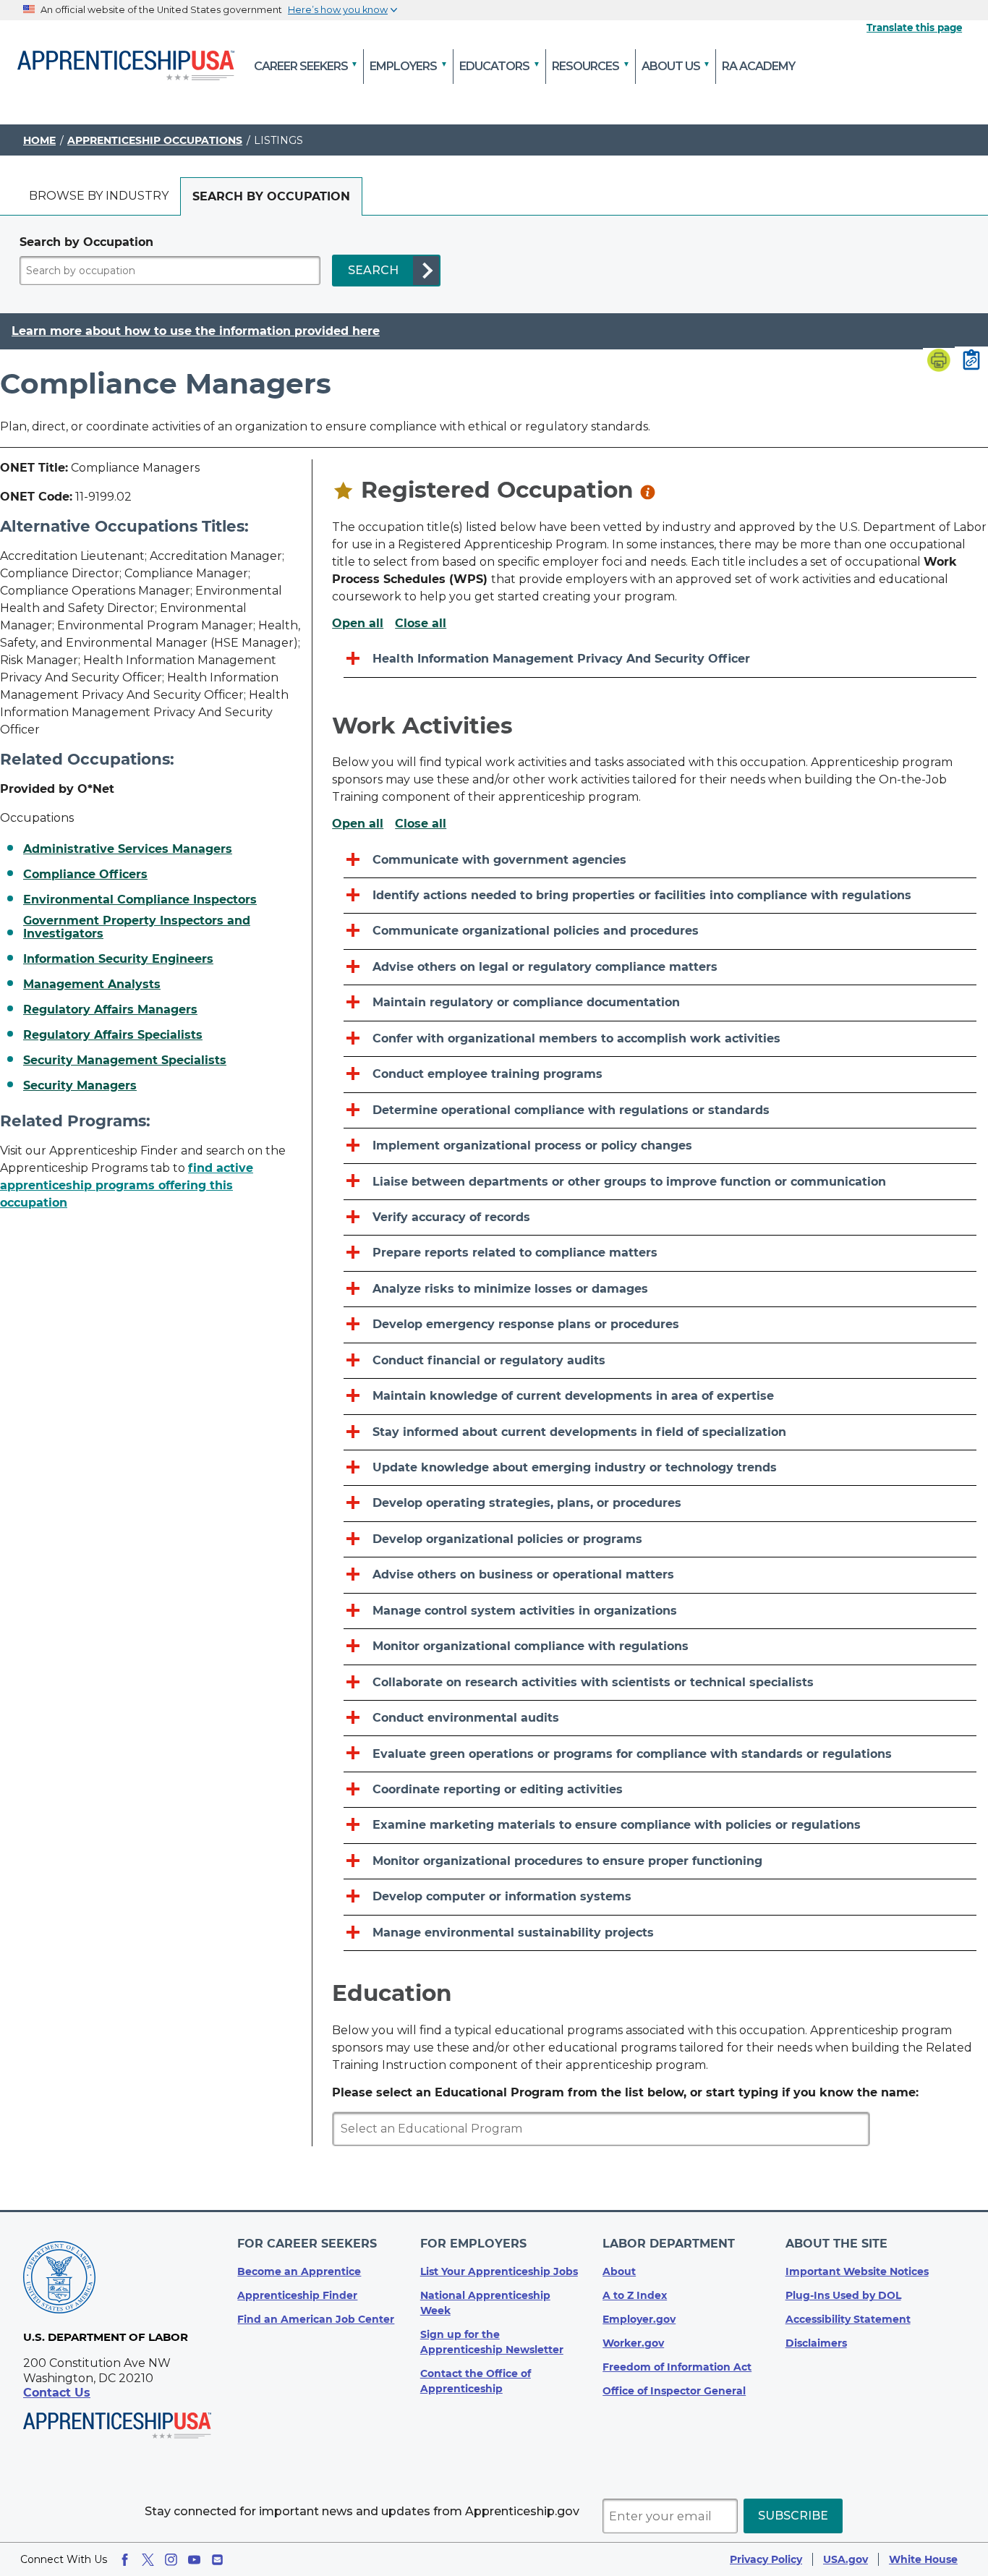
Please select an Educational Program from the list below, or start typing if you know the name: (625, 2092)
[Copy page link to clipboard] (971, 361)
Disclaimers (816, 2343)
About (619, 2271)
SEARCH (373, 270)
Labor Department (669, 2244)
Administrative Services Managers (128, 849)
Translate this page (914, 27)
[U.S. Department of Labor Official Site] (59, 2280)
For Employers (473, 2244)
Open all (358, 624)
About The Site (836, 2244)
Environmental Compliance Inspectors (140, 900)
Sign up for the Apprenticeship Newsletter (492, 2342)
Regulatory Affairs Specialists (113, 1035)
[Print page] (939, 362)
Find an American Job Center (316, 2319)
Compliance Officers (85, 875)
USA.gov (846, 2559)
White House (923, 2559)
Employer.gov (639, 2319)
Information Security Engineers (118, 959)
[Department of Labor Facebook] (125, 2560)
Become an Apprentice (299, 2271)
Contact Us (57, 2393)
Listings (278, 140)
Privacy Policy (766, 2559)
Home (39, 140)
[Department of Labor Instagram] (171, 2560)
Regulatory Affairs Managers (110, 1010)
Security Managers (80, 1086)
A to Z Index (635, 2295)
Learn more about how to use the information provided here (196, 331)
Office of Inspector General (674, 2391)
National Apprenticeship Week (485, 2303)
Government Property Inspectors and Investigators (137, 927)
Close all (421, 624)
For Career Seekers (307, 2244)
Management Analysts (92, 985)
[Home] (126, 67)
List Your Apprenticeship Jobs (499, 2271)
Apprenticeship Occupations (155, 140)
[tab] (99, 196)
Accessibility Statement (848, 2319)
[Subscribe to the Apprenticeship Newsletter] (217, 2560)
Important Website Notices (857, 2271)
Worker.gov (633, 2343)
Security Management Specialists (125, 1060)
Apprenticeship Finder (297, 2295)
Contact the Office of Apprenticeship (476, 2381)
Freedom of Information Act (677, 2367)
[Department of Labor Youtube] (194, 2560)
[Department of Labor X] (148, 2560)
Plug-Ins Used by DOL (843, 2295)
